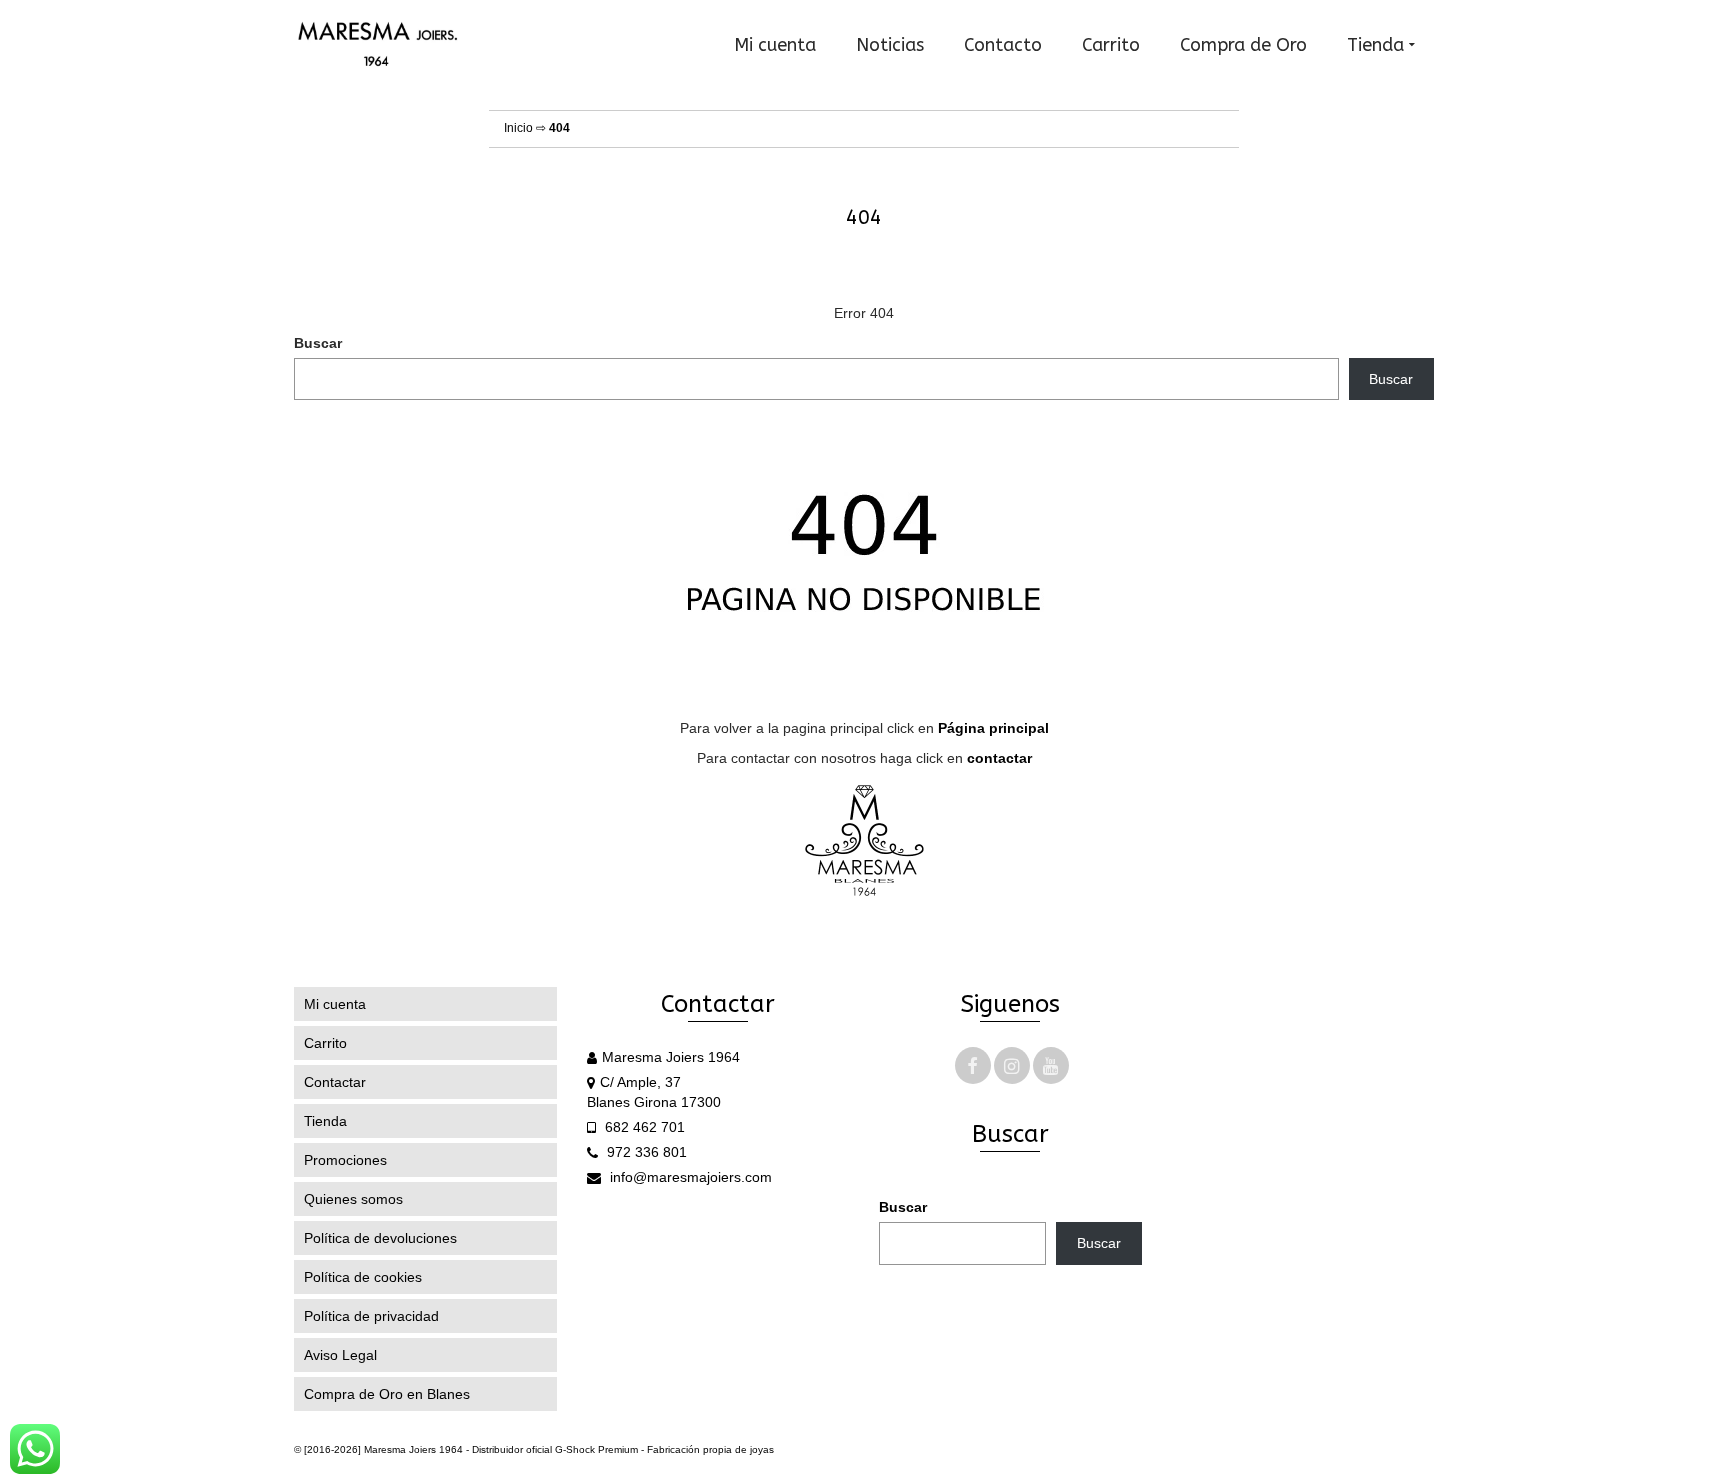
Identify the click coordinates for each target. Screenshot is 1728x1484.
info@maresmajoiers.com (689, 1177)
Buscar (318, 343)
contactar (999, 758)
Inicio (518, 128)
